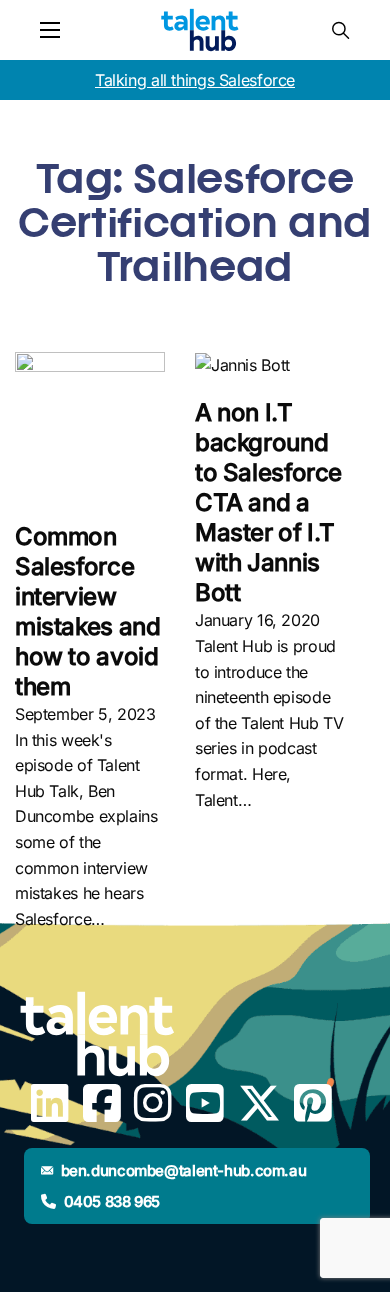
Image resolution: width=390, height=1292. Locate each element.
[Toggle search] (340, 30)
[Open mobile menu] (50, 30)
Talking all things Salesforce (195, 80)
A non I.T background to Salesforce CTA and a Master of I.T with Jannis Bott (268, 502)
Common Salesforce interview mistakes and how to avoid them (87, 611)
